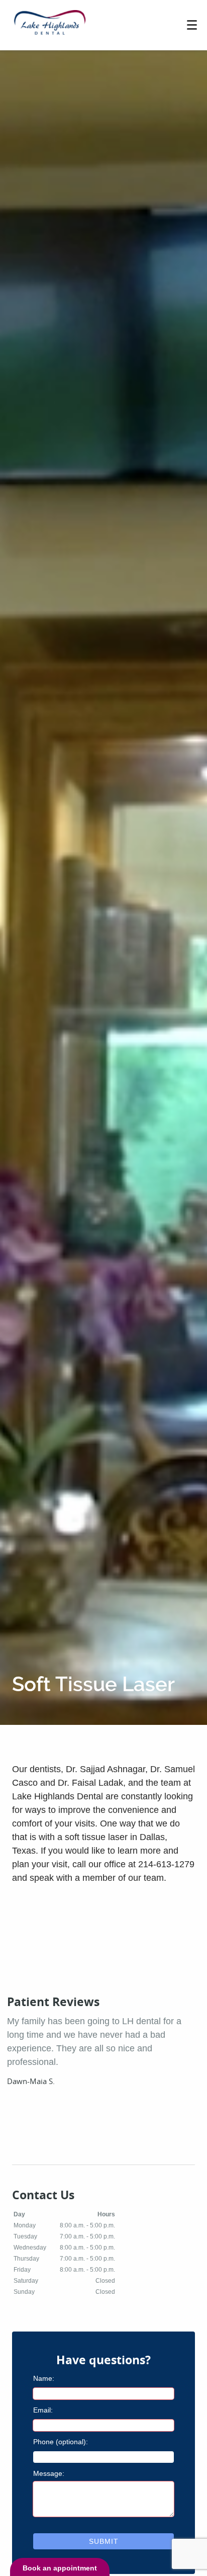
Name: (44, 2378)
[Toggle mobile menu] (192, 25)
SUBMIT (104, 2541)
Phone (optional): (61, 2442)
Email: (43, 2410)
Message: (49, 2473)
